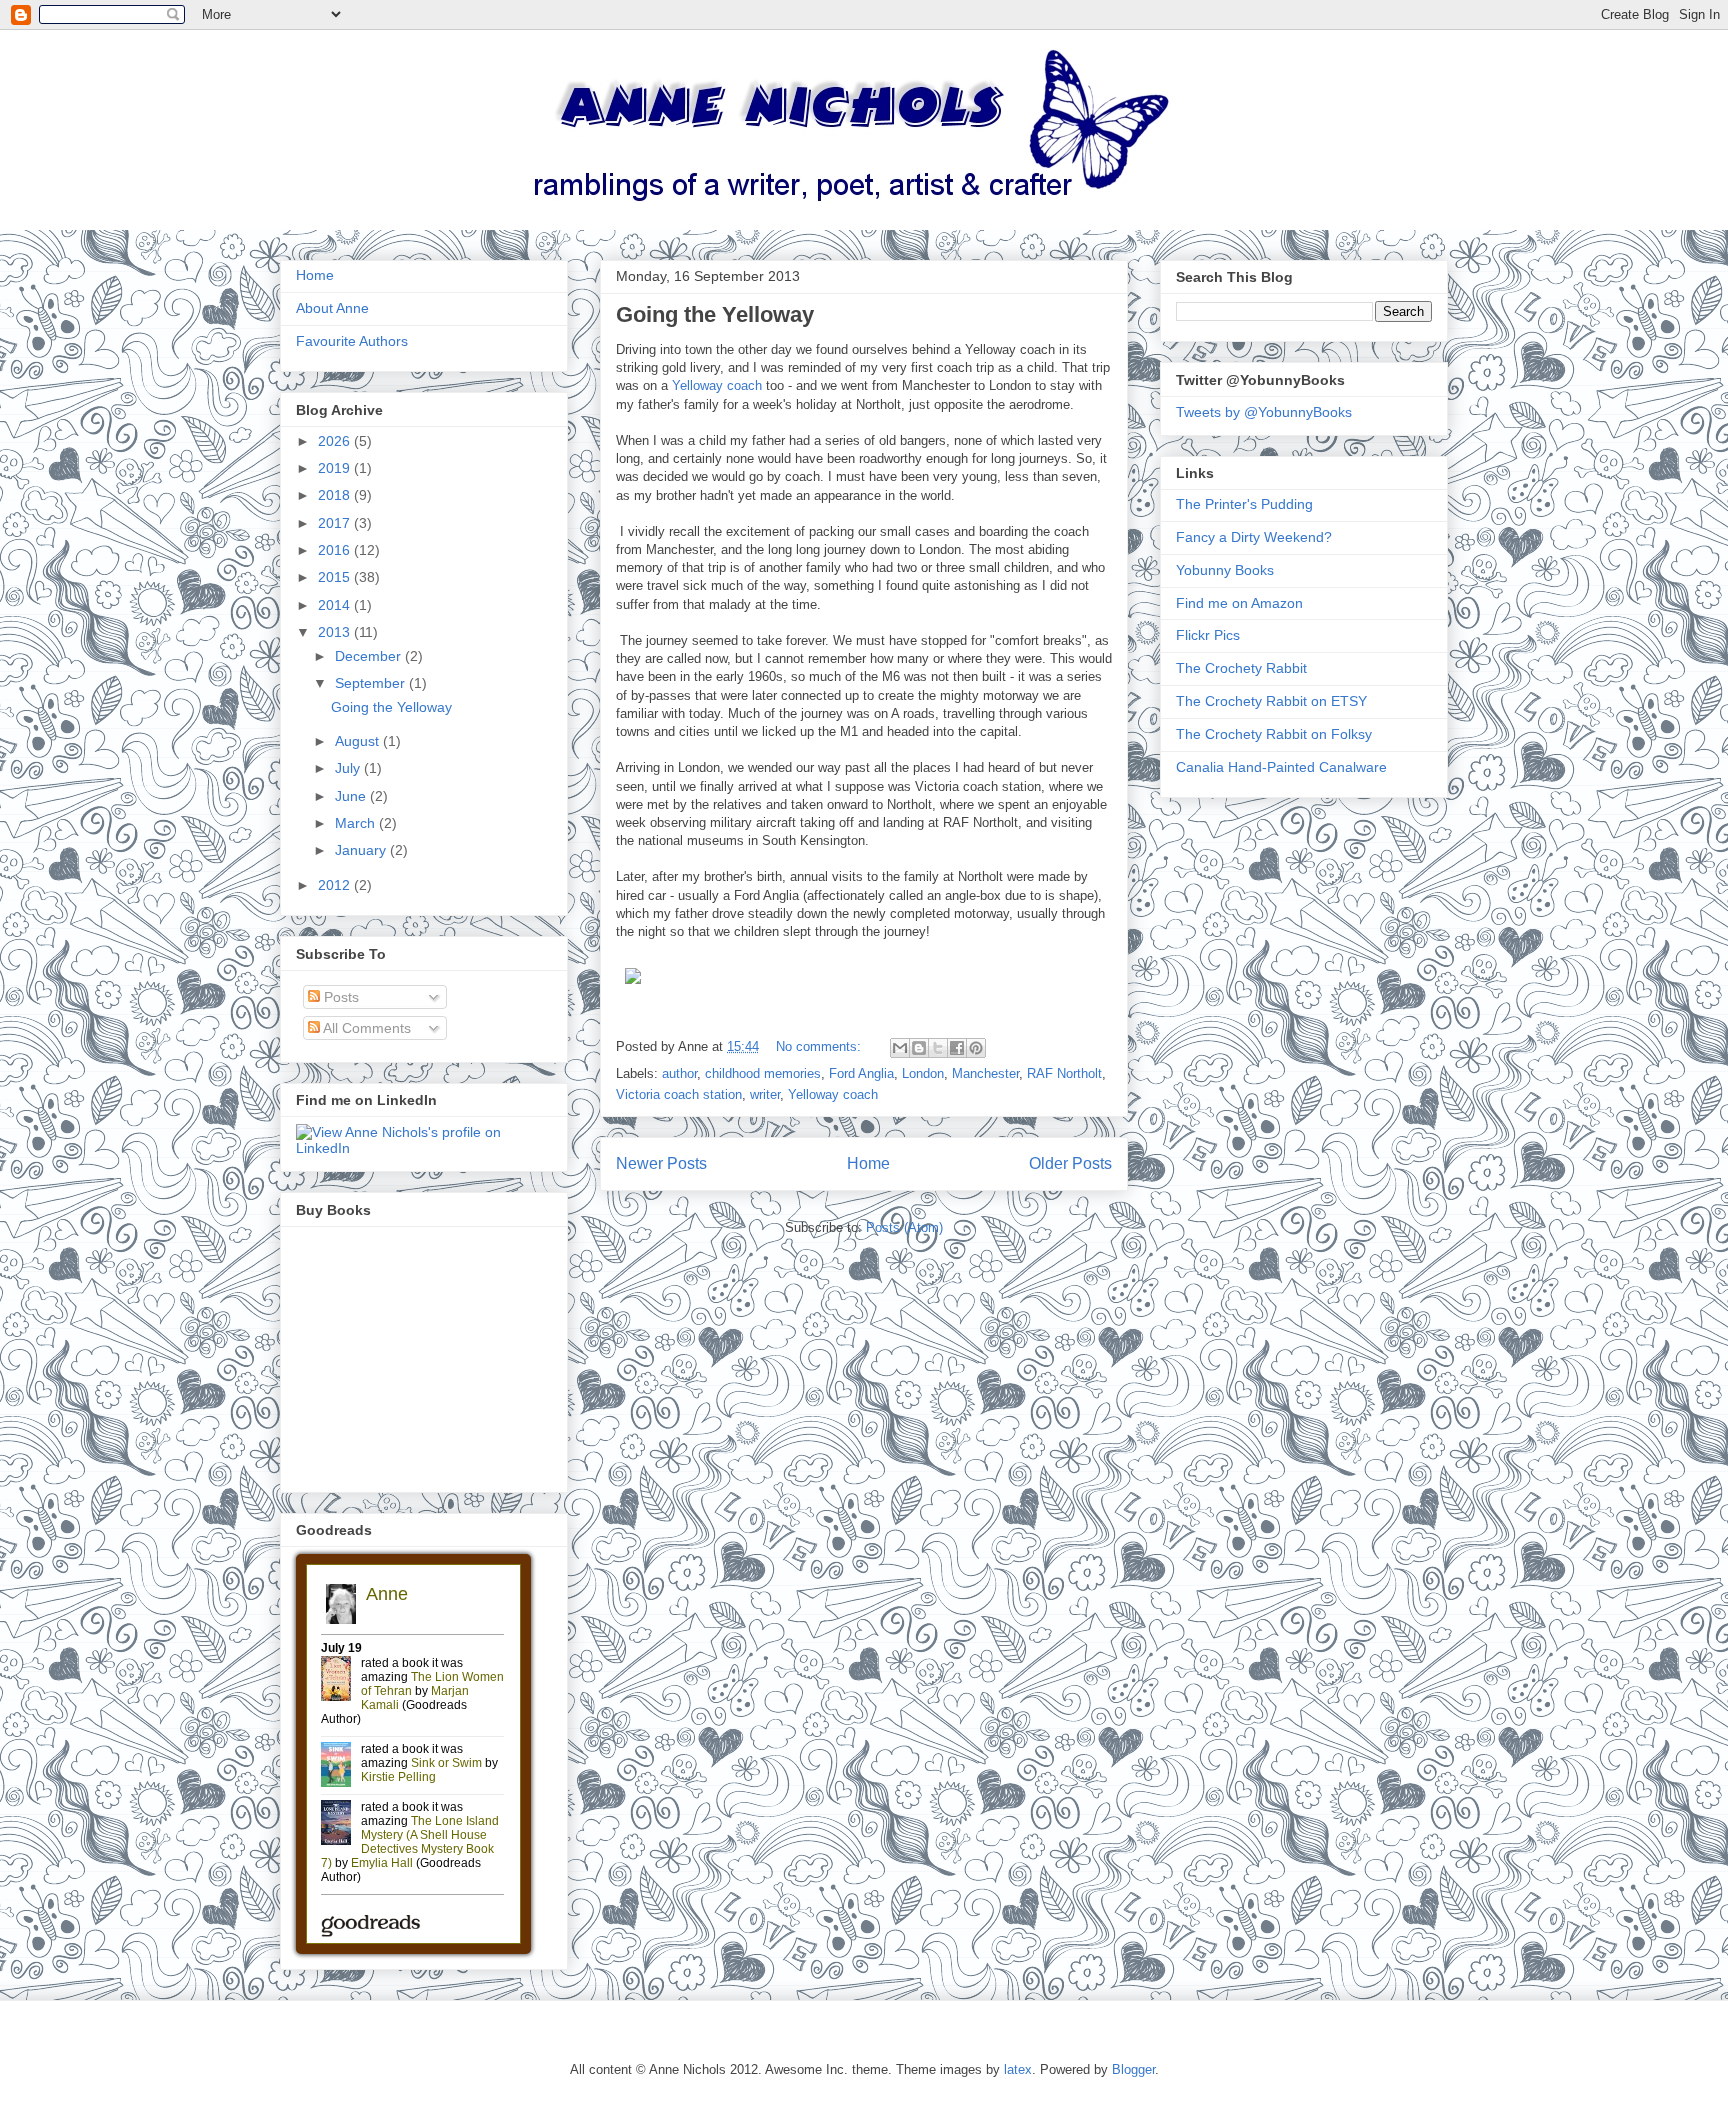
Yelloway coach (717, 385)
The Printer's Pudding (1244, 504)
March (357, 823)
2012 (336, 885)
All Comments (365, 1028)
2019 (336, 468)
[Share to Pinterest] (976, 1048)
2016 (336, 550)
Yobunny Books (1225, 570)
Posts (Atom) (904, 1227)
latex (1018, 2069)
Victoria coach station (679, 1094)
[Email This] (900, 1048)
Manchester (985, 1073)
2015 (336, 577)
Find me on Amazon (1239, 603)
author (679, 1073)
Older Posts (1070, 1163)
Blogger (1133, 2069)
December (370, 656)
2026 (336, 441)
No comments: (820, 1046)
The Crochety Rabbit (1241, 668)
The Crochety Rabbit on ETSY (1271, 701)
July (349, 768)
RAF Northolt (1064, 1073)
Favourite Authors (352, 341)
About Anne (332, 308)
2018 (336, 495)
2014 (336, 605)
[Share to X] (938, 1048)
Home (868, 1163)
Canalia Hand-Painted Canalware (1281, 767)
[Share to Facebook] (957, 1048)
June (352, 796)
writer (765, 1094)
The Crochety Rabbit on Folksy (1274, 734)
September (372, 683)
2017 (336, 523)
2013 (336, 632)
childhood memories (763, 1073)
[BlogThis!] (919, 1048)
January (362, 850)
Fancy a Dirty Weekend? (1254, 537)
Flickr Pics (1208, 635)
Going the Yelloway (715, 314)
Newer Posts (661, 1163)
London (923, 1073)
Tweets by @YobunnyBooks (1264, 412)
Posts (339, 997)
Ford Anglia (861, 1073)
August (359, 741)
